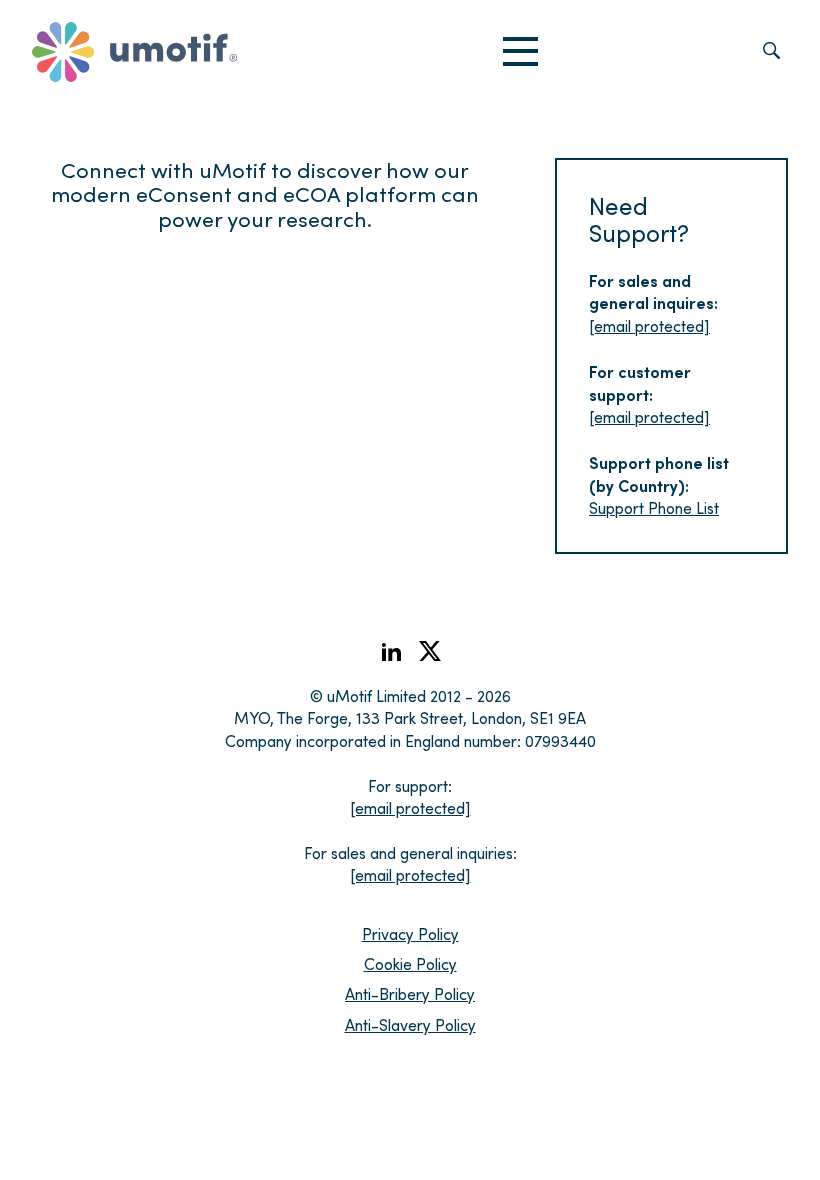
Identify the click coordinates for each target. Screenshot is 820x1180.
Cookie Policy (410, 963)
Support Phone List (654, 507)
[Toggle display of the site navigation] (520, 52)
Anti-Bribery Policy (410, 993)
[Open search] (771, 52)
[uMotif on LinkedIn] (391, 657)
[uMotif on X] (430, 655)
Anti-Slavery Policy (410, 1024)
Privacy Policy (410, 933)
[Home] (134, 52)
